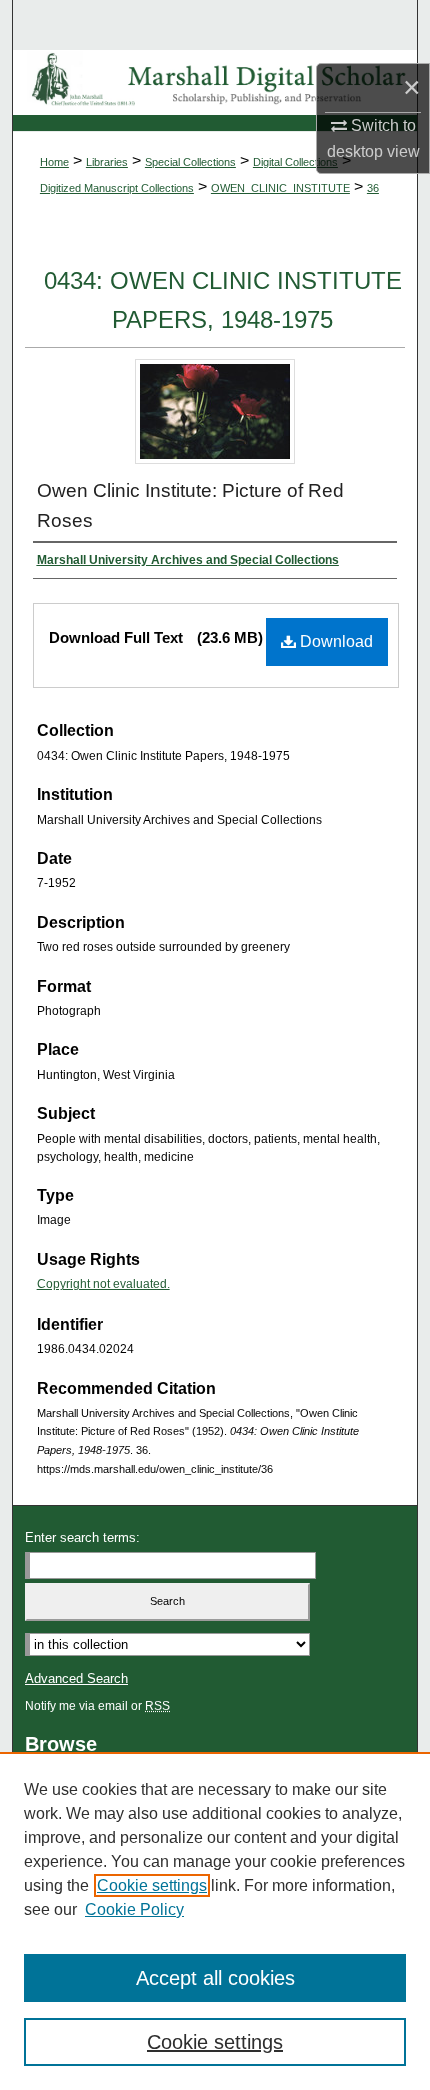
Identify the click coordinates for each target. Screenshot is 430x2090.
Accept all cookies (215, 1978)
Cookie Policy (134, 1909)
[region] (215, 1921)
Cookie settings (152, 1885)
